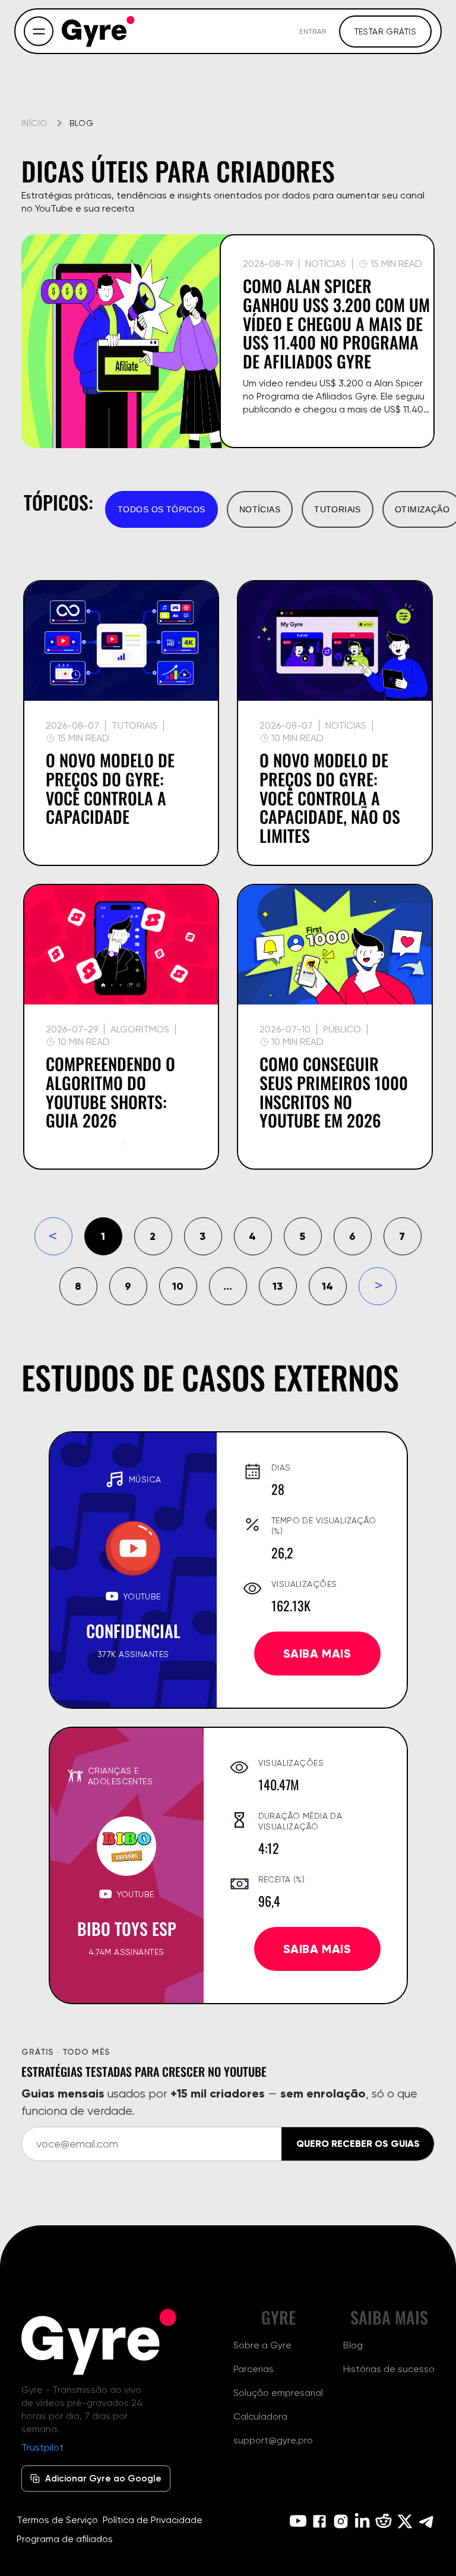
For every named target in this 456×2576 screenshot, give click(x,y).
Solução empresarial (278, 2393)
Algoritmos (140, 1029)
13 (278, 1286)
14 (327, 1286)
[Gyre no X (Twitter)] (405, 2521)
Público (342, 1029)
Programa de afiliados (65, 2539)
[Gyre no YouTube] (298, 2521)
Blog (353, 2345)
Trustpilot (42, 2447)
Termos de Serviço (57, 2520)
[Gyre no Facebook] (319, 2521)
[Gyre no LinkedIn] (362, 2521)
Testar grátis (385, 32)
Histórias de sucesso (389, 2369)
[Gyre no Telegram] (426, 2521)
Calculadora (260, 2416)
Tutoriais (338, 509)
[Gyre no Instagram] (341, 2521)
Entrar (313, 31)
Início (34, 123)
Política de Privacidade (153, 2520)
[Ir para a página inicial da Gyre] (99, 2342)
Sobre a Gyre (262, 2345)
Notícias (260, 509)
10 (178, 1286)
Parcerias (254, 2369)
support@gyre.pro (273, 2440)
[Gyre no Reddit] (384, 2521)
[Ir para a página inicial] (99, 32)
